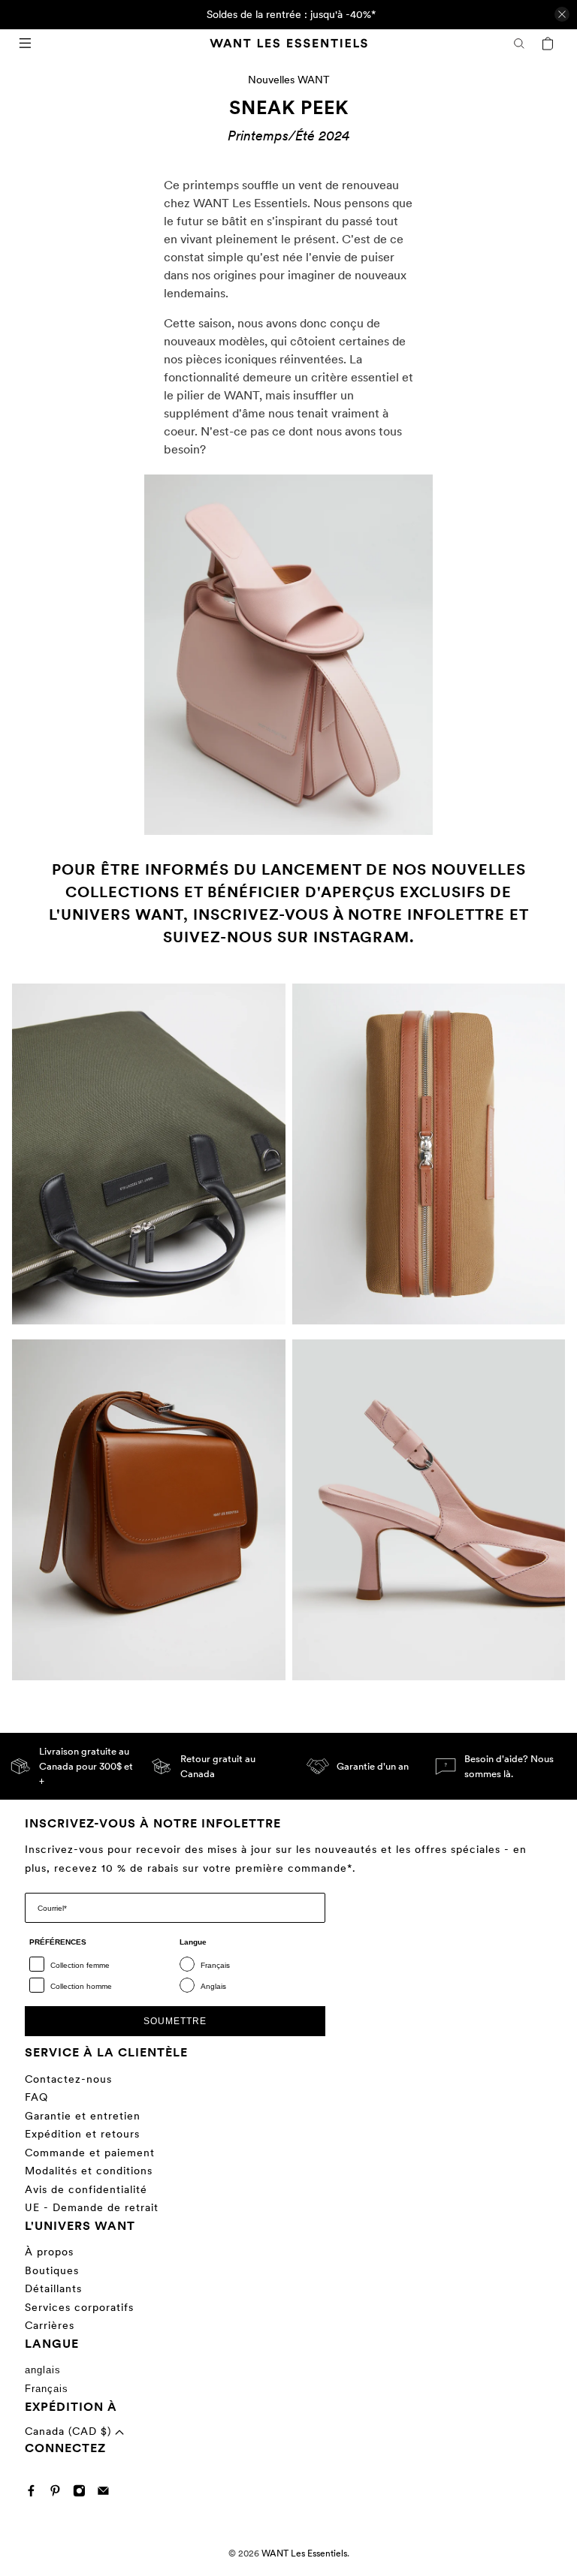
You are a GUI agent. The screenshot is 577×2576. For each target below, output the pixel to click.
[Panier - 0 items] (548, 44)
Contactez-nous (68, 2079)
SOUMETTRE (175, 2021)
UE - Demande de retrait (92, 2207)
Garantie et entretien (83, 2116)
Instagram (361, 937)
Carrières (50, 2325)
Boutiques (52, 2270)
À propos (49, 2252)
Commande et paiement (90, 2153)
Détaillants (53, 2288)
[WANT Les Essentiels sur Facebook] (35, 2493)
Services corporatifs (79, 2307)
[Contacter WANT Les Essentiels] (107, 2493)
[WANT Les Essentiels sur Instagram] (83, 2493)
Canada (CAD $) (70, 2431)
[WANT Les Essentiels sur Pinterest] (59, 2493)
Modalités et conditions (89, 2171)
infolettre (456, 914)
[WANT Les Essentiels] (288, 43)
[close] (562, 14)
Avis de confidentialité (86, 2189)
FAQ (36, 2097)
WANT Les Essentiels (304, 2553)
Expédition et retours (82, 2134)
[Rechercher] (519, 44)
